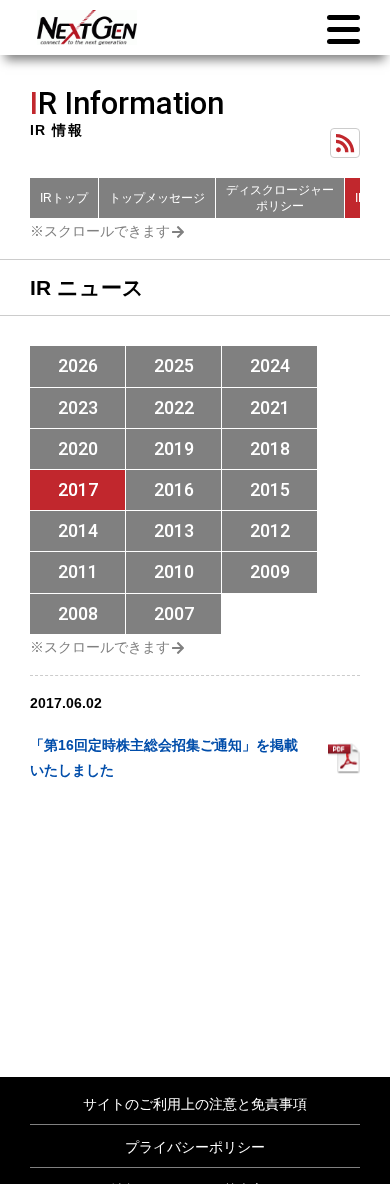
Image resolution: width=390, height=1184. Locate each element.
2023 (78, 407)
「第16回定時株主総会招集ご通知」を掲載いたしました (164, 757)
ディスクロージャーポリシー (280, 198)
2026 (78, 365)
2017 (78, 489)
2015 (270, 489)
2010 (174, 571)
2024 (270, 365)
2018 (270, 448)
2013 (174, 530)
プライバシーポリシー (195, 1147)
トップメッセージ (157, 198)
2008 (78, 613)
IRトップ (64, 198)
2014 (78, 530)
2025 (174, 365)
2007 (174, 613)
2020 (78, 448)
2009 (270, 571)
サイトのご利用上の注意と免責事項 (195, 1104)
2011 (78, 571)
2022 (174, 407)
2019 (174, 448)
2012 (270, 530)
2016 (174, 489)
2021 (270, 407)
